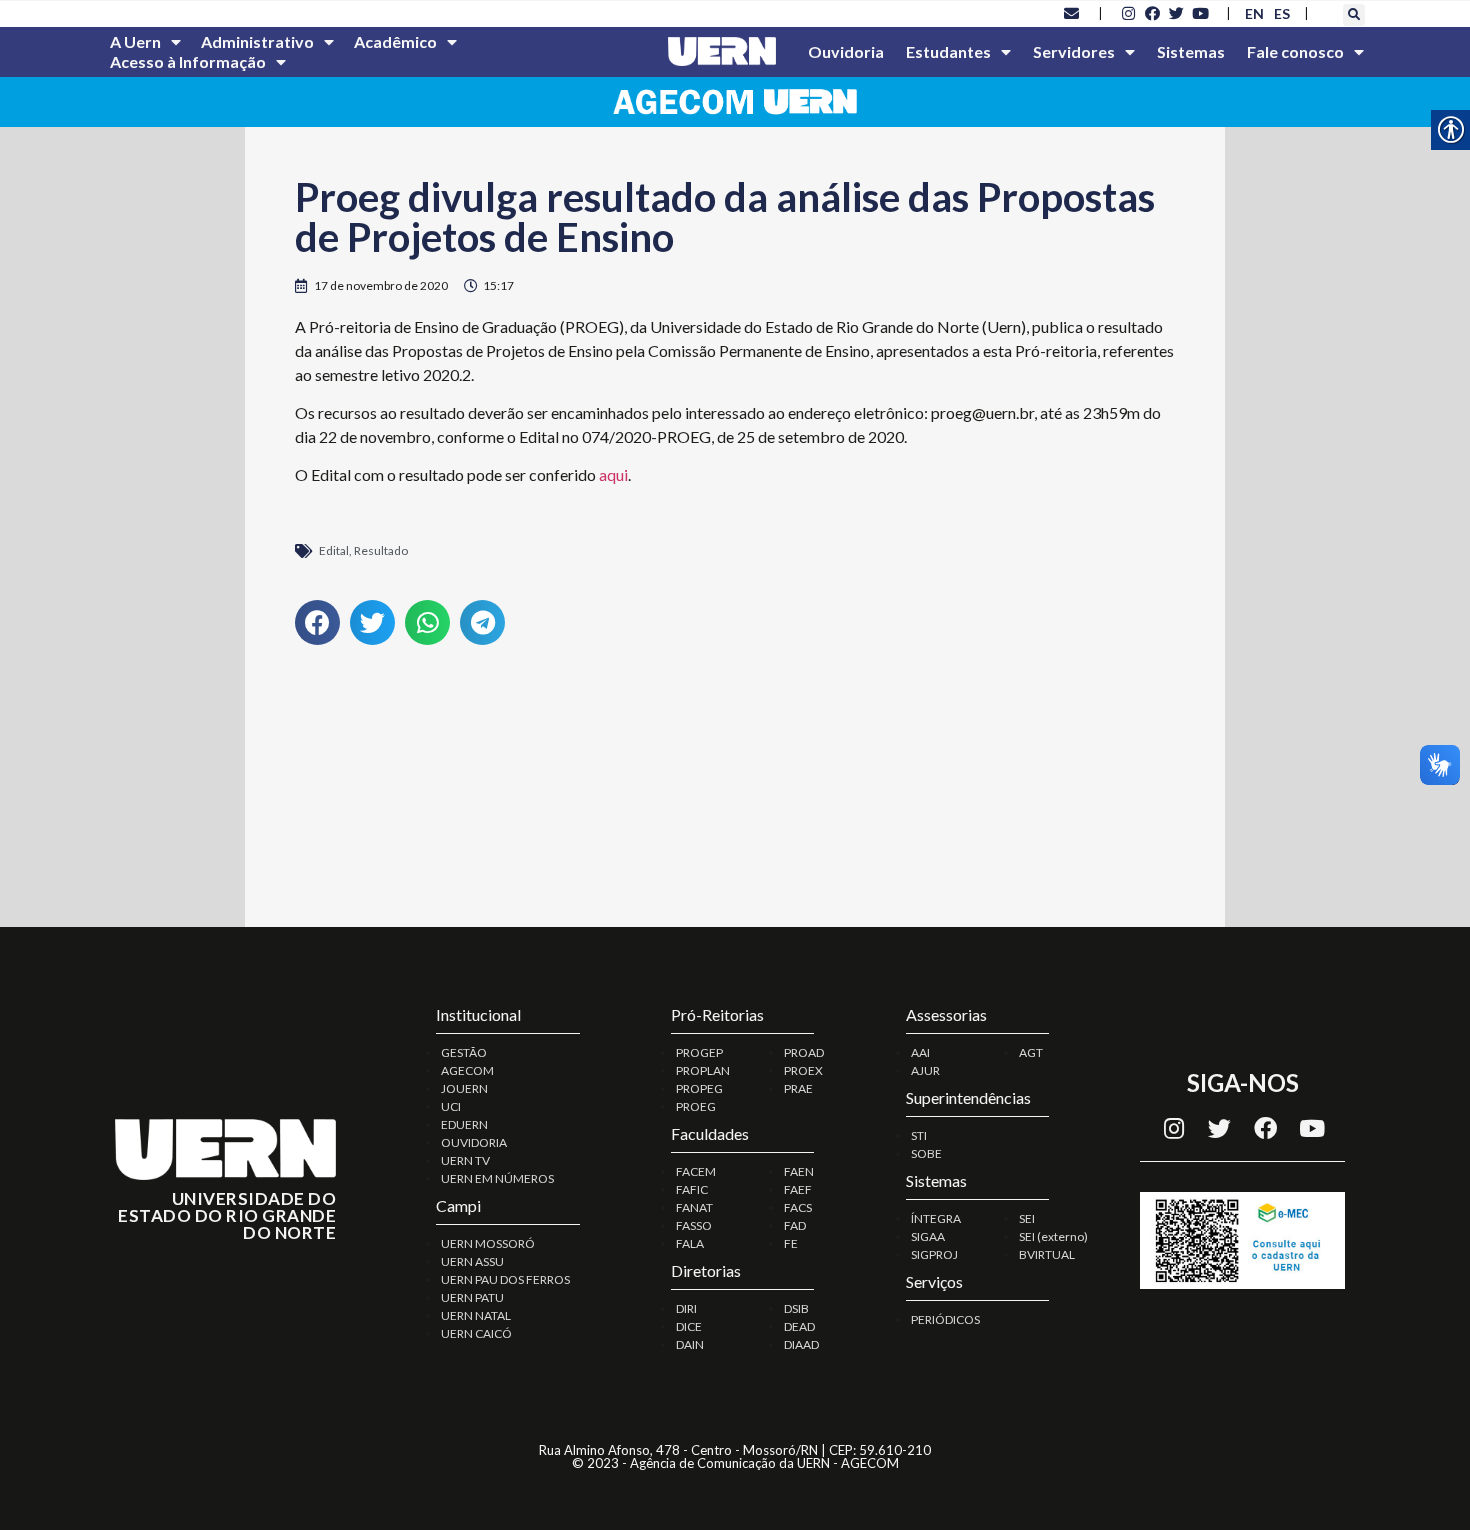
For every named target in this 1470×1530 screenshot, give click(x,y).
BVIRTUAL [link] (1047, 1254)
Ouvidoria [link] (846, 51)
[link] (1072, 13)
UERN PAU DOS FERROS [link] (505, 1279)
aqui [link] (613, 474)
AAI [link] (920, 1052)
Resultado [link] (381, 550)
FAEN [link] (799, 1171)
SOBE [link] (926, 1153)
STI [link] (919, 1135)
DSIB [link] (796, 1308)
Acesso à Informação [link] (188, 61)
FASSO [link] (694, 1225)
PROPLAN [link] (703, 1070)
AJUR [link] (925, 1070)
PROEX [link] (803, 1070)
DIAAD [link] (801, 1344)
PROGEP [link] (699, 1052)
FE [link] (791, 1243)
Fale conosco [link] (1295, 51)
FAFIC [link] (692, 1189)
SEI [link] (1027, 1218)
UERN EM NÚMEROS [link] (497, 1178)
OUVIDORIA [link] (474, 1142)
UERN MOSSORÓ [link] (488, 1243)
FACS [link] (798, 1207)
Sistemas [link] (1191, 51)
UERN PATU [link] (472, 1297)
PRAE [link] (798, 1088)
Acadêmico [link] (395, 41)
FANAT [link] (694, 1207)
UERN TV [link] (465, 1160)
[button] (1354, 15)
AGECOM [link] (467, 1070)
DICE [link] (689, 1326)
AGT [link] (1031, 1052)
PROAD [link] (804, 1052)
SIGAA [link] (928, 1236)
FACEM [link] (696, 1171)
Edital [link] (334, 550)
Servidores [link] (1074, 51)
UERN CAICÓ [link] (476, 1333)
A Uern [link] (135, 41)
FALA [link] (690, 1243)
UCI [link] (451, 1106)
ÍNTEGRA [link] (936, 1218)
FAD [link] (795, 1225)
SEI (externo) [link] (1053, 1236)
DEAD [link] (799, 1326)
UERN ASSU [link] (472, 1261)
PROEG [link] (696, 1106)
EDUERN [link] (464, 1124)
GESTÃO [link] (464, 1052)
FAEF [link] (798, 1189)
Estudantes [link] (948, 51)
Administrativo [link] (257, 41)
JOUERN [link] (464, 1088)
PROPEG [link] (699, 1088)
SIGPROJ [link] (934, 1254)
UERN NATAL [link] (476, 1315)
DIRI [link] (686, 1308)
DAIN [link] (690, 1344)
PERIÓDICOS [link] (945, 1319)
